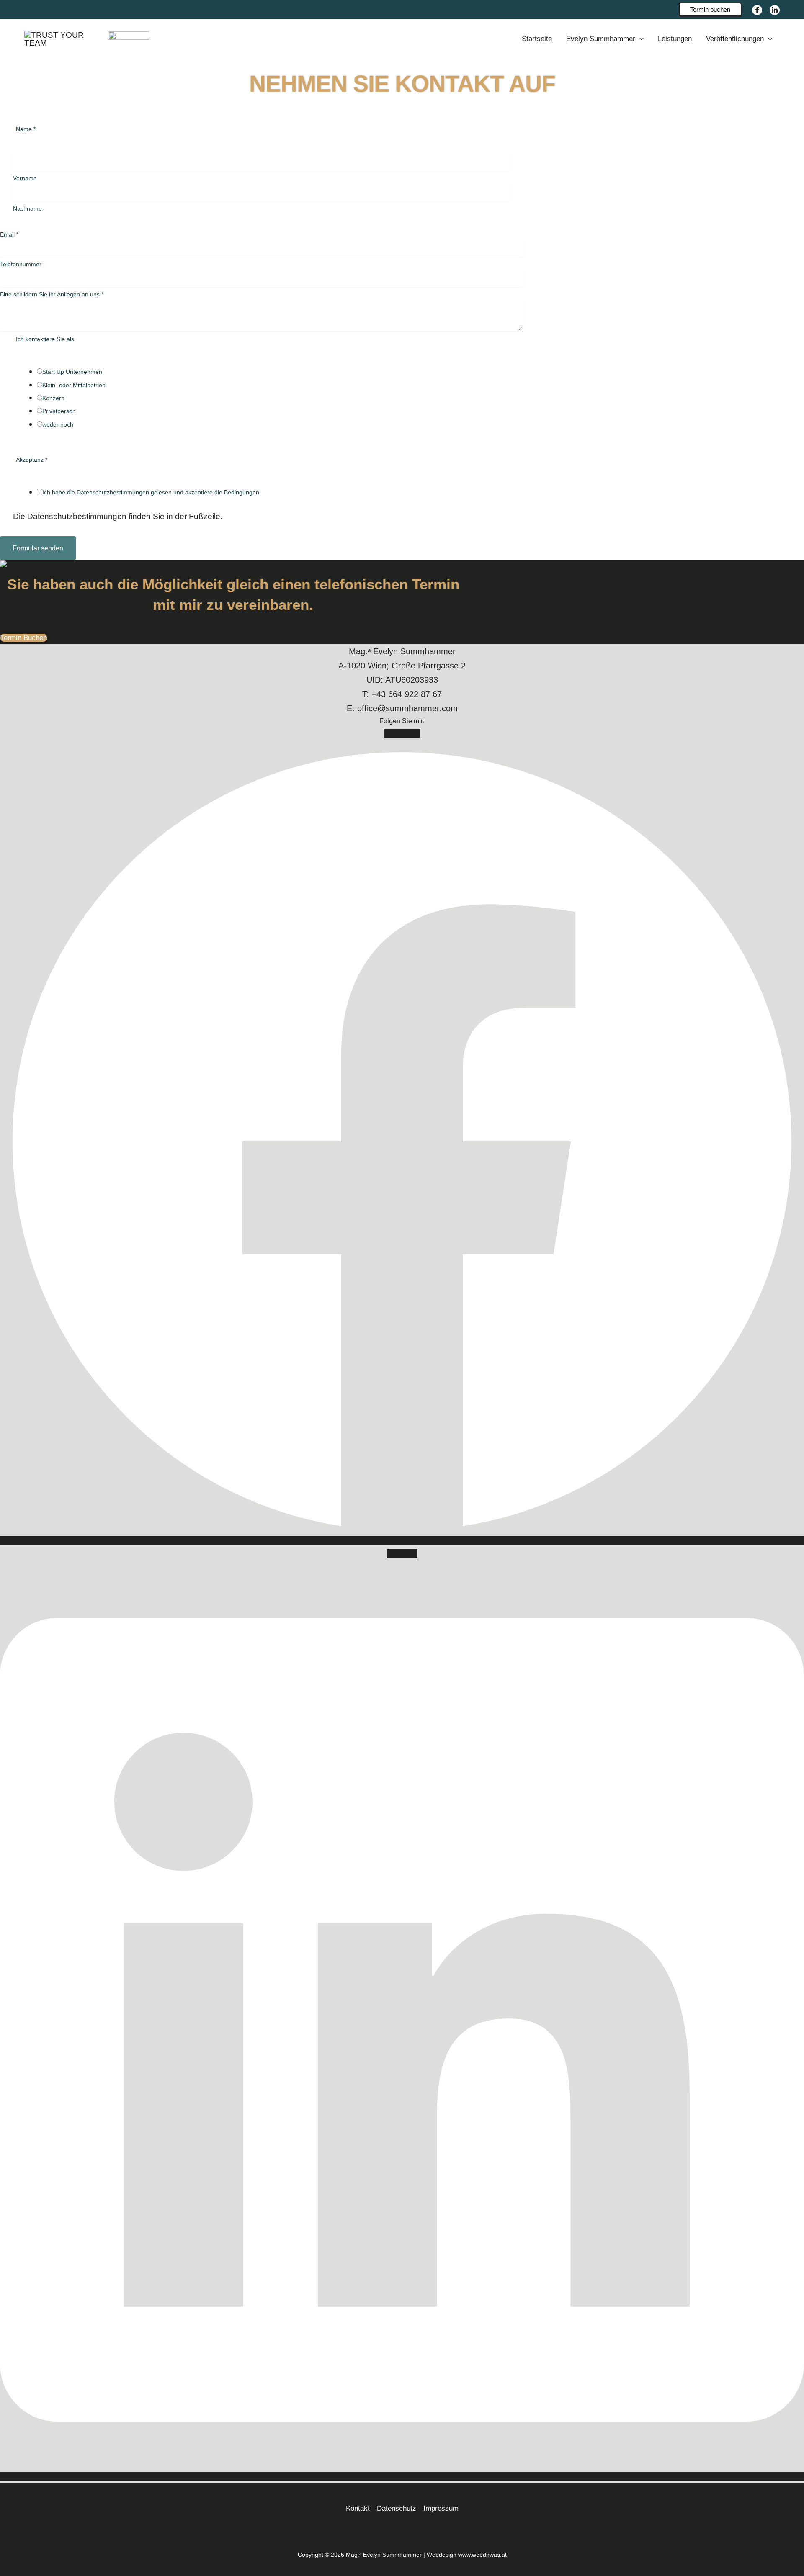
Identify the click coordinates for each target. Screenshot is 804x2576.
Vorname (25, 178)
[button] (710, 9)
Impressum (441, 2508)
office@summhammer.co (404, 708)
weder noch (58, 424)
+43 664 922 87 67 (407, 694)
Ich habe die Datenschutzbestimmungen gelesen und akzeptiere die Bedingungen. (152, 492)
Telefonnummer (21, 264)
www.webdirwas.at (482, 2555)
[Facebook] (757, 10)
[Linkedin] (775, 10)
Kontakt (358, 2508)
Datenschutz (397, 2508)
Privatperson (59, 411)
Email (9, 234)
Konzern (53, 398)
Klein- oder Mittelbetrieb (74, 385)
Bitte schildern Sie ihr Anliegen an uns (52, 294)
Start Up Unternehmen (72, 372)
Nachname (27, 208)
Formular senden (38, 548)
